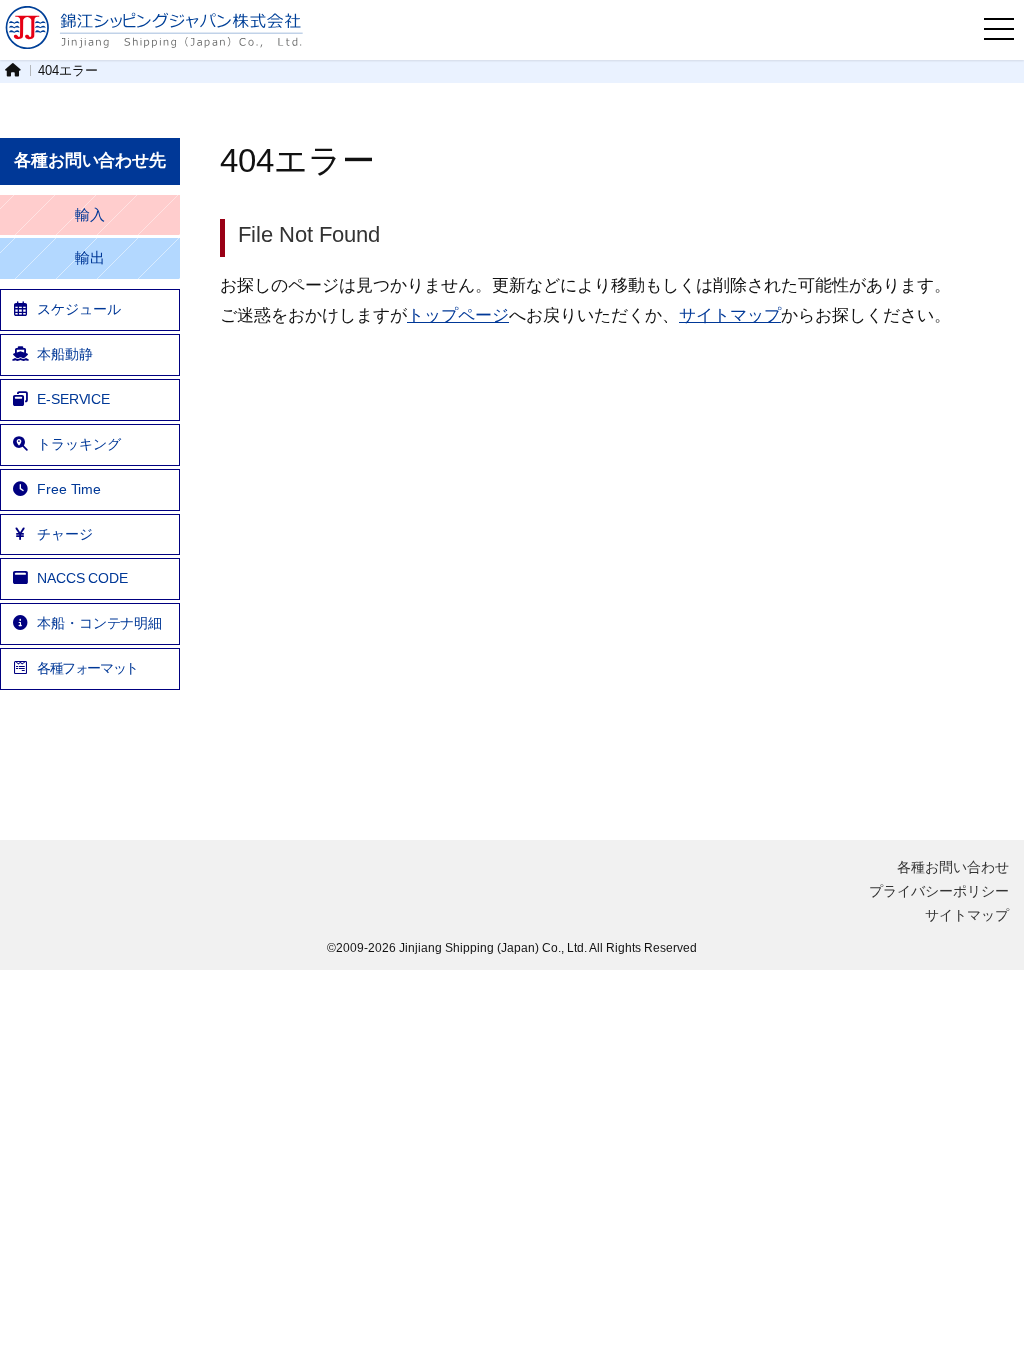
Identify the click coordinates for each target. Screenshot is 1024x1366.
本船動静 (65, 354)
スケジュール (78, 309)
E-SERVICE (73, 399)
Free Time (69, 489)
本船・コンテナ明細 (99, 623)
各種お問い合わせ (953, 867)
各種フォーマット (87, 668)
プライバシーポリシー (939, 891)
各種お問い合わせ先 (90, 160)
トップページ (458, 315)
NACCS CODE (82, 578)
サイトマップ (730, 315)
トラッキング (78, 444)
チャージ (65, 534)
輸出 (90, 258)
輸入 (90, 215)
